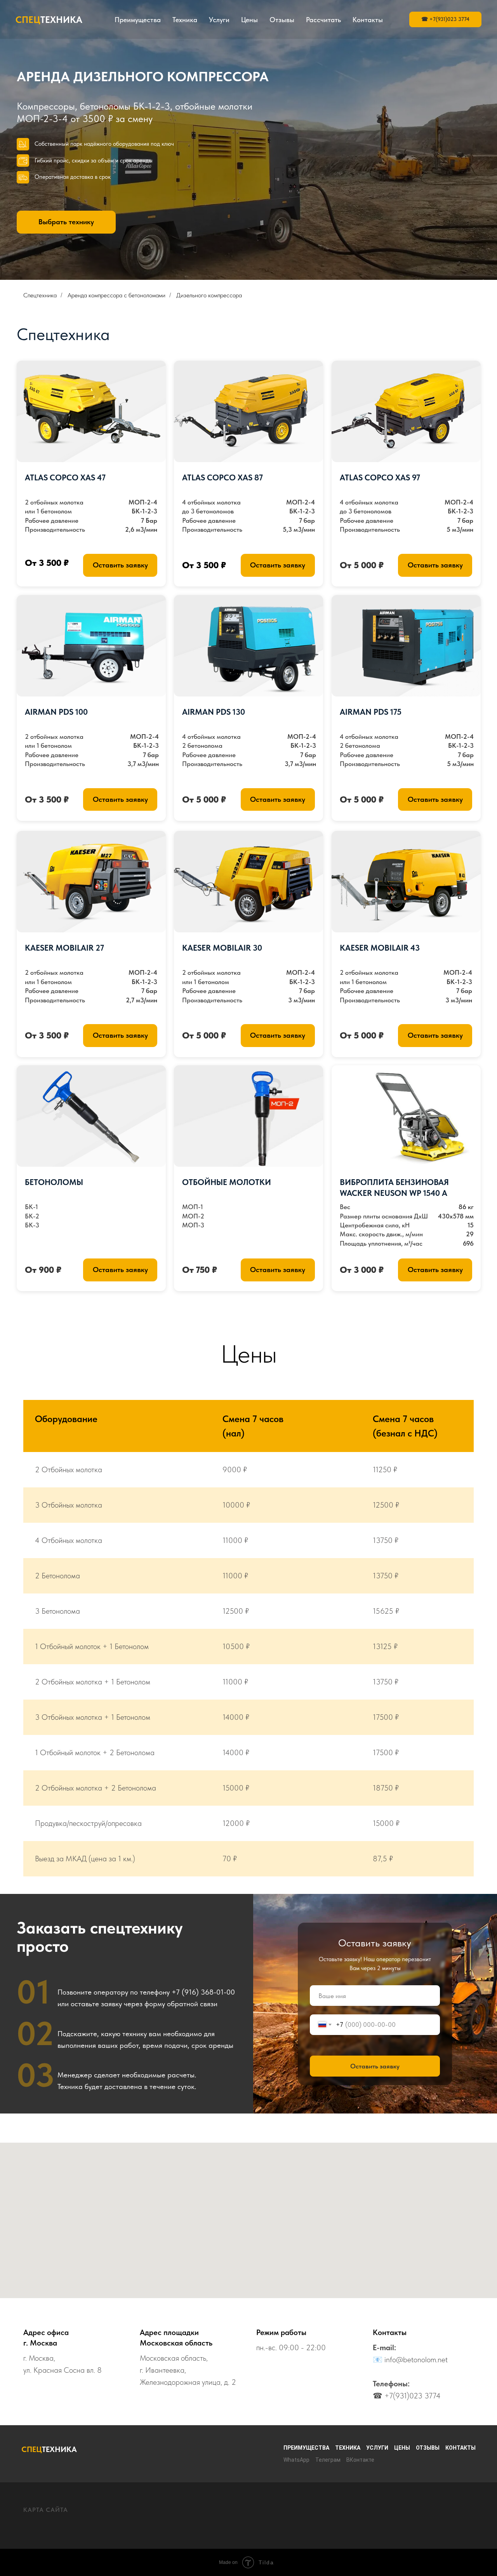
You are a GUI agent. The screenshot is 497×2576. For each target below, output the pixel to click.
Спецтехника (40, 295)
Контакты (368, 20)
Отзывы (282, 20)
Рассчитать (323, 20)
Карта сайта (46, 2510)
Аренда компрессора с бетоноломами (116, 295)
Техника (185, 20)
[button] (120, 565)
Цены (249, 20)
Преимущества (138, 20)
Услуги (219, 20)
